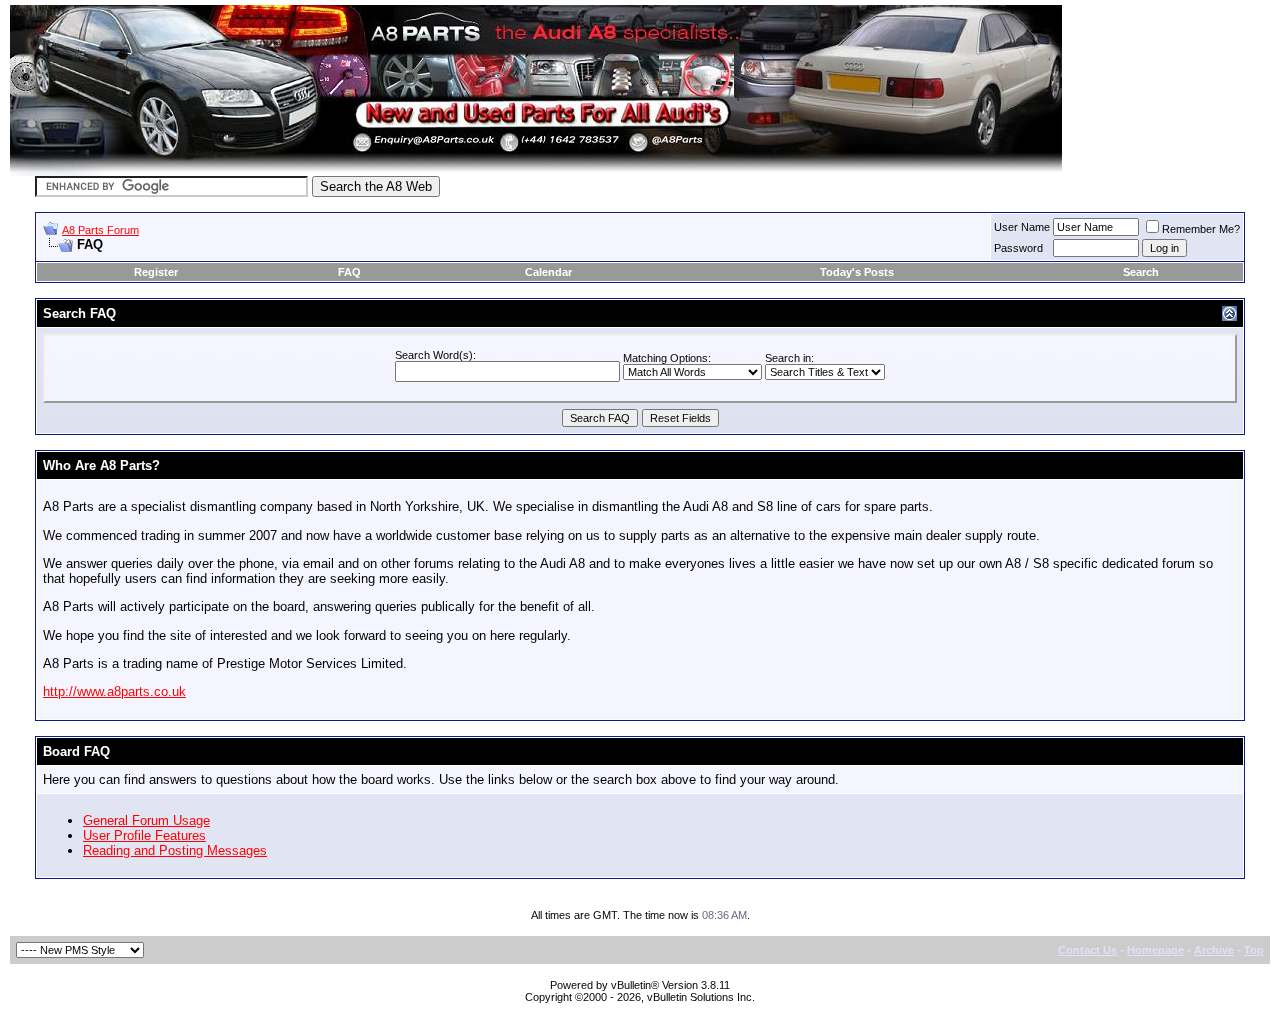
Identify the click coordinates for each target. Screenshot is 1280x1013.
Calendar (548, 272)
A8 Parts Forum (100, 230)
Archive (1214, 950)
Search (1141, 272)
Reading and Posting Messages (175, 850)
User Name (1022, 227)
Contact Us (1087, 950)
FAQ (349, 272)
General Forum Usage (146, 820)
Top (1254, 950)
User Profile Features (144, 835)
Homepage (1155, 950)
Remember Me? (1201, 229)
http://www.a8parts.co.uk (114, 691)
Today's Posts (857, 272)
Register (156, 272)
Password (1018, 248)
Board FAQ (76, 751)
